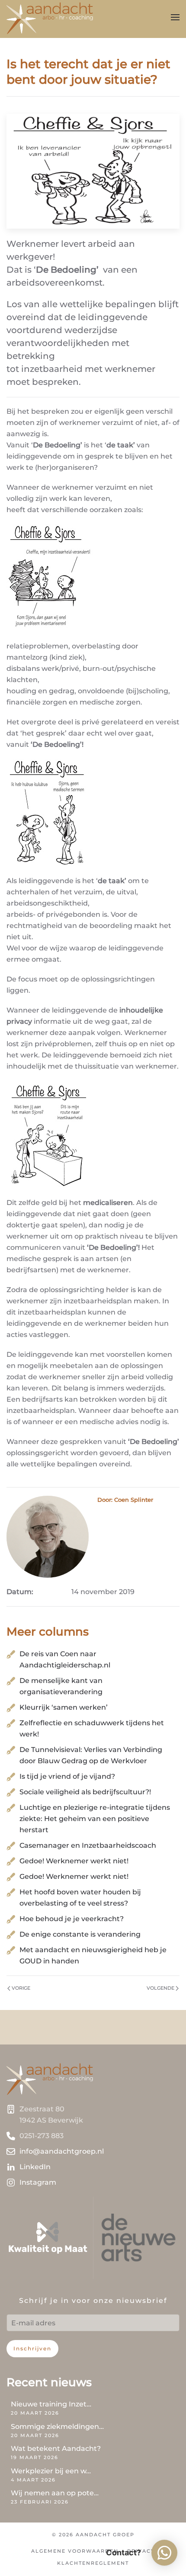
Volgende (160, 1988)
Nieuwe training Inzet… (51, 2404)
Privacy (141, 2551)
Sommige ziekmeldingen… (57, 2427)
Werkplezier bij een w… (51, 2471)
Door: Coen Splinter (125, 1500)
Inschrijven (32, 2348)
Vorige (21, 1988)
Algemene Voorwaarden (75, 2551)
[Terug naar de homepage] (50, 17)
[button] (175, 17)
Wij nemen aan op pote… (55, 2493)
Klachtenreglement (93, 2563)
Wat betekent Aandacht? (56, 2449)
